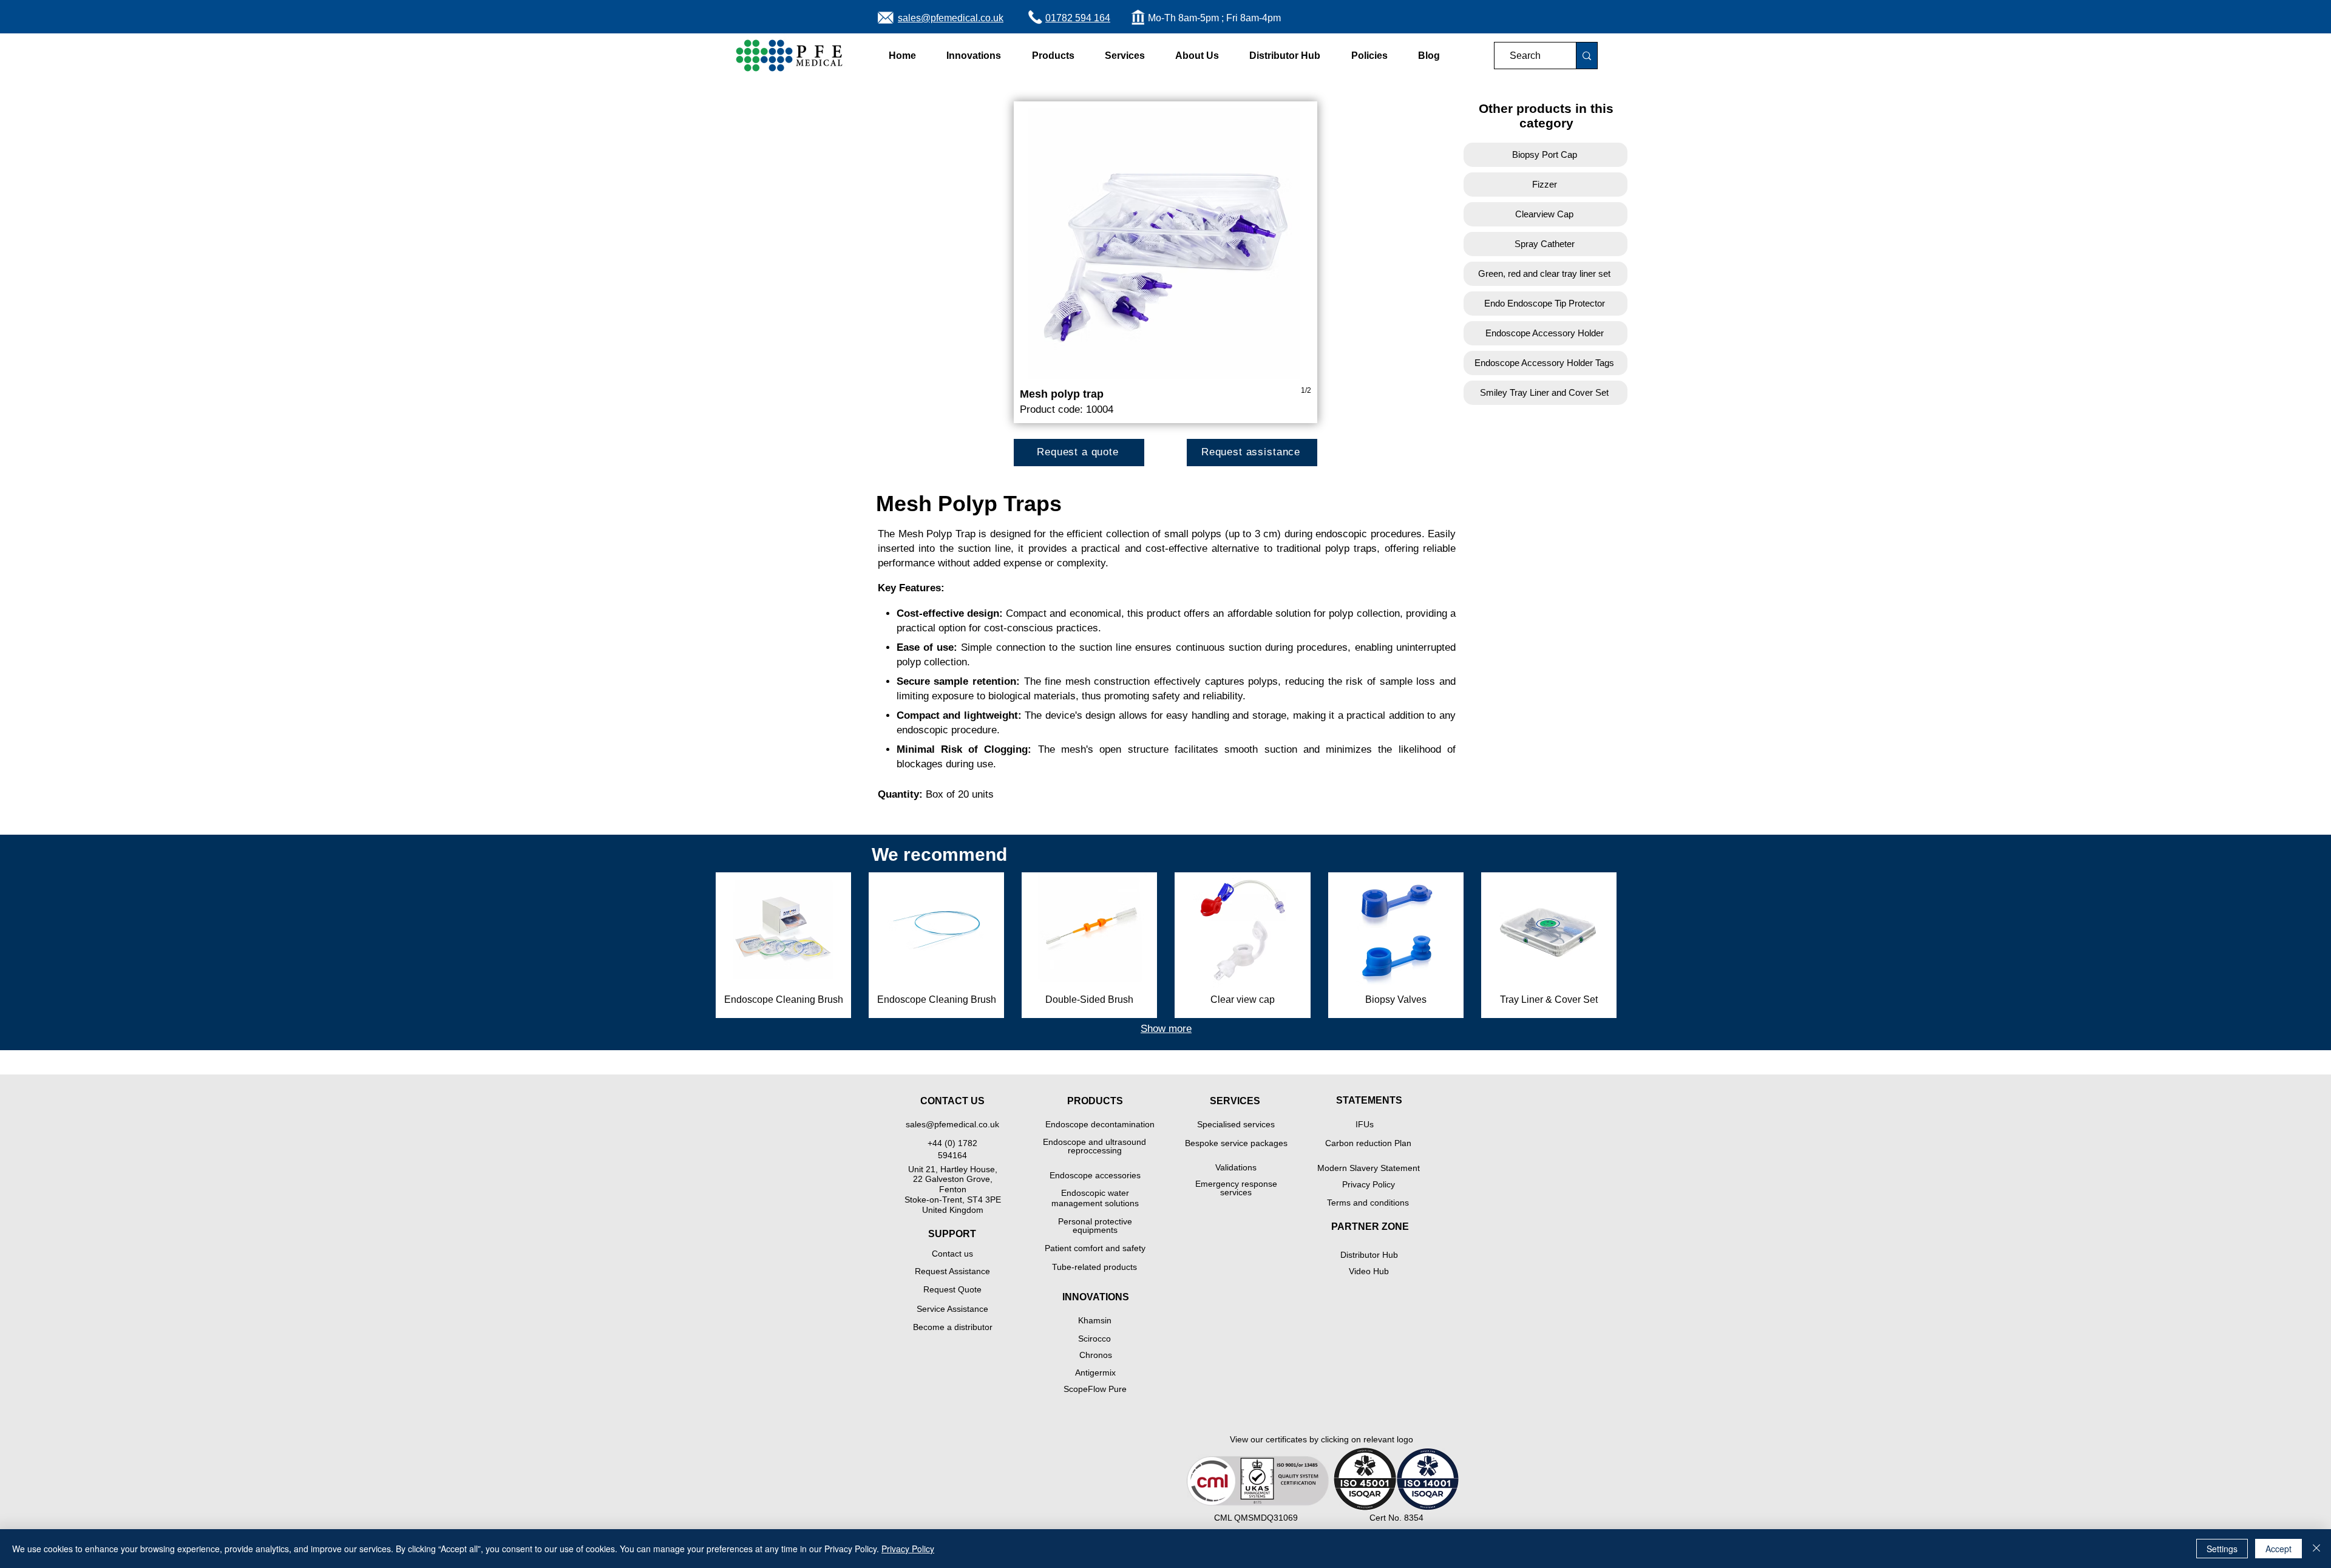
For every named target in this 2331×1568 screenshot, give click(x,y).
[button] (974, 56)
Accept (2278, 1549)
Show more (1166, 1029)
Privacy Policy (908, 1549)
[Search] (1586, 56)
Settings (2222, 1549)
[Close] (2316, 1549)
